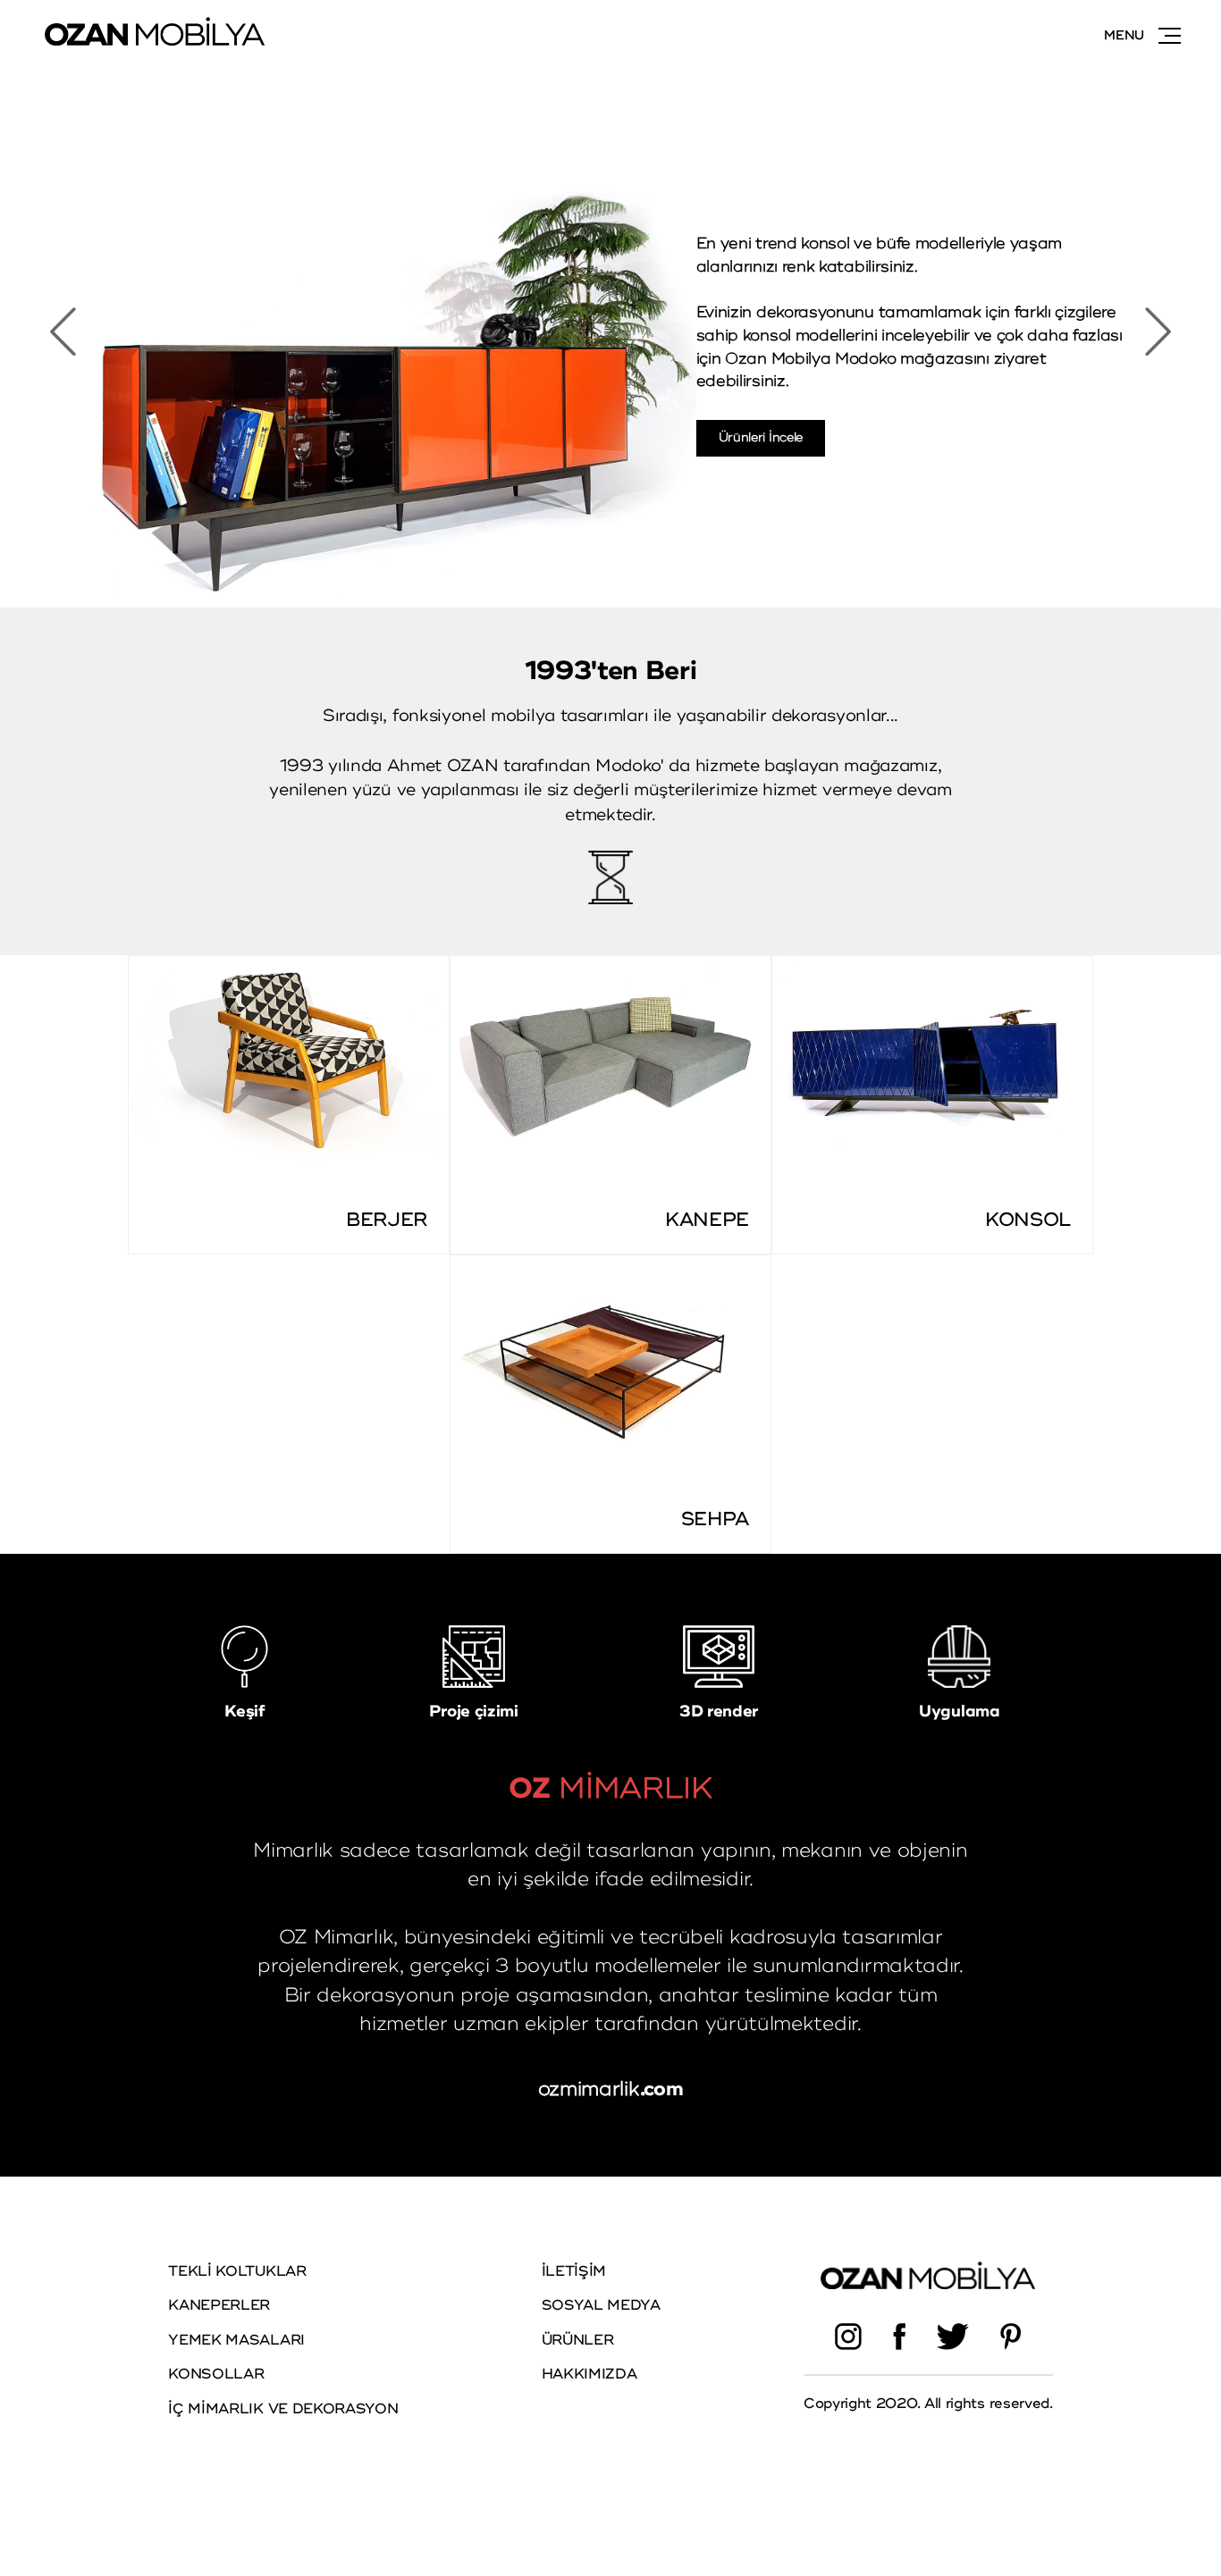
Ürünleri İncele (761, 437)
